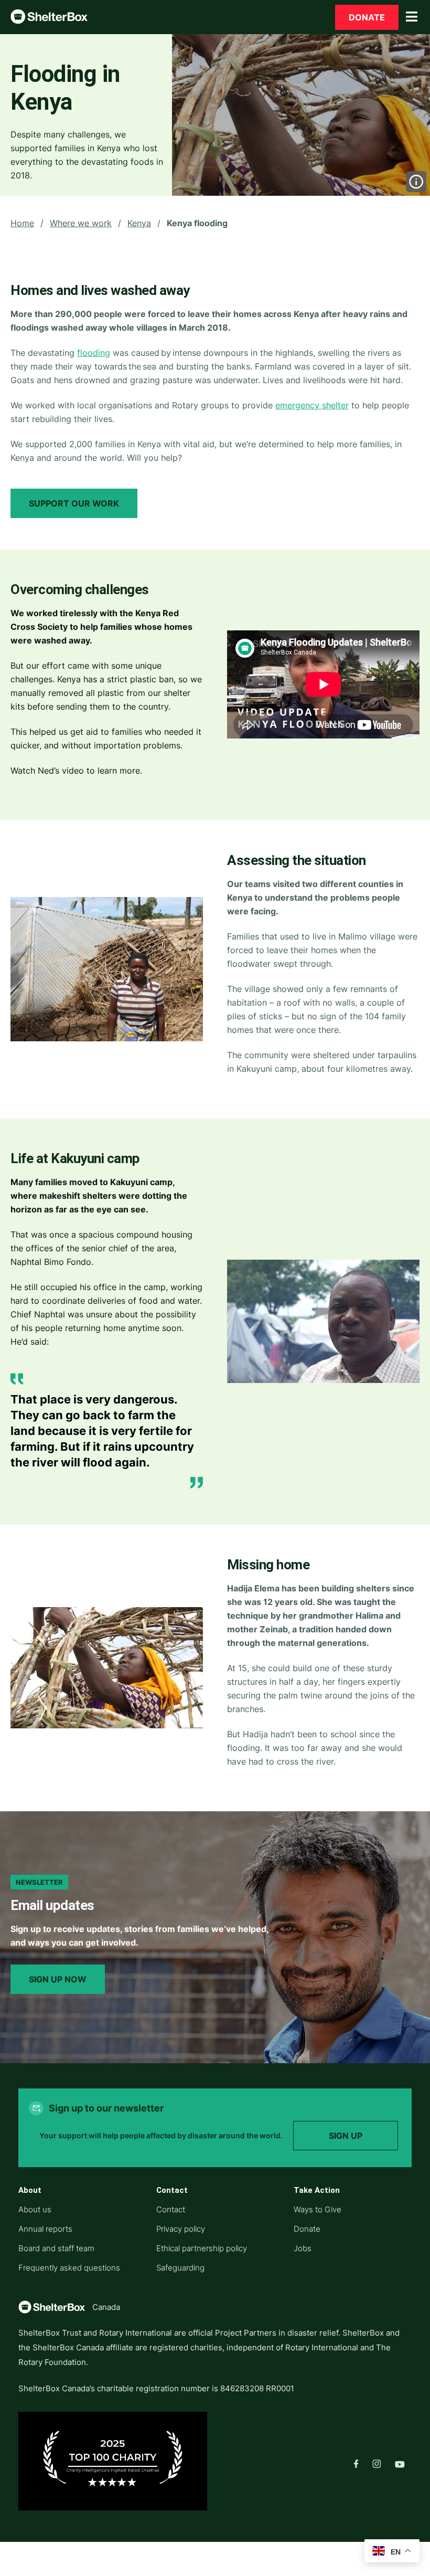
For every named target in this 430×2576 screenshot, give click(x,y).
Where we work (81, 223)
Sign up (346, 2136)
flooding (94, 353)
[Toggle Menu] (412, 17)
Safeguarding (180, 2268)
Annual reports (45, 2229)
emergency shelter (312, 405)
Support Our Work (74, 503)
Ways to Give (318, 2209)
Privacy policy (181, 2229)
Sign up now (58, 1979)
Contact (171, 2209)
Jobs (303, 2248)
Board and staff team (56, 2248)
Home (22, 223)
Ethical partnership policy (202, 2248)
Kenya (139, 223)
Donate (367, 17)
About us (35, 2209)
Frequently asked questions (69, 2268)
